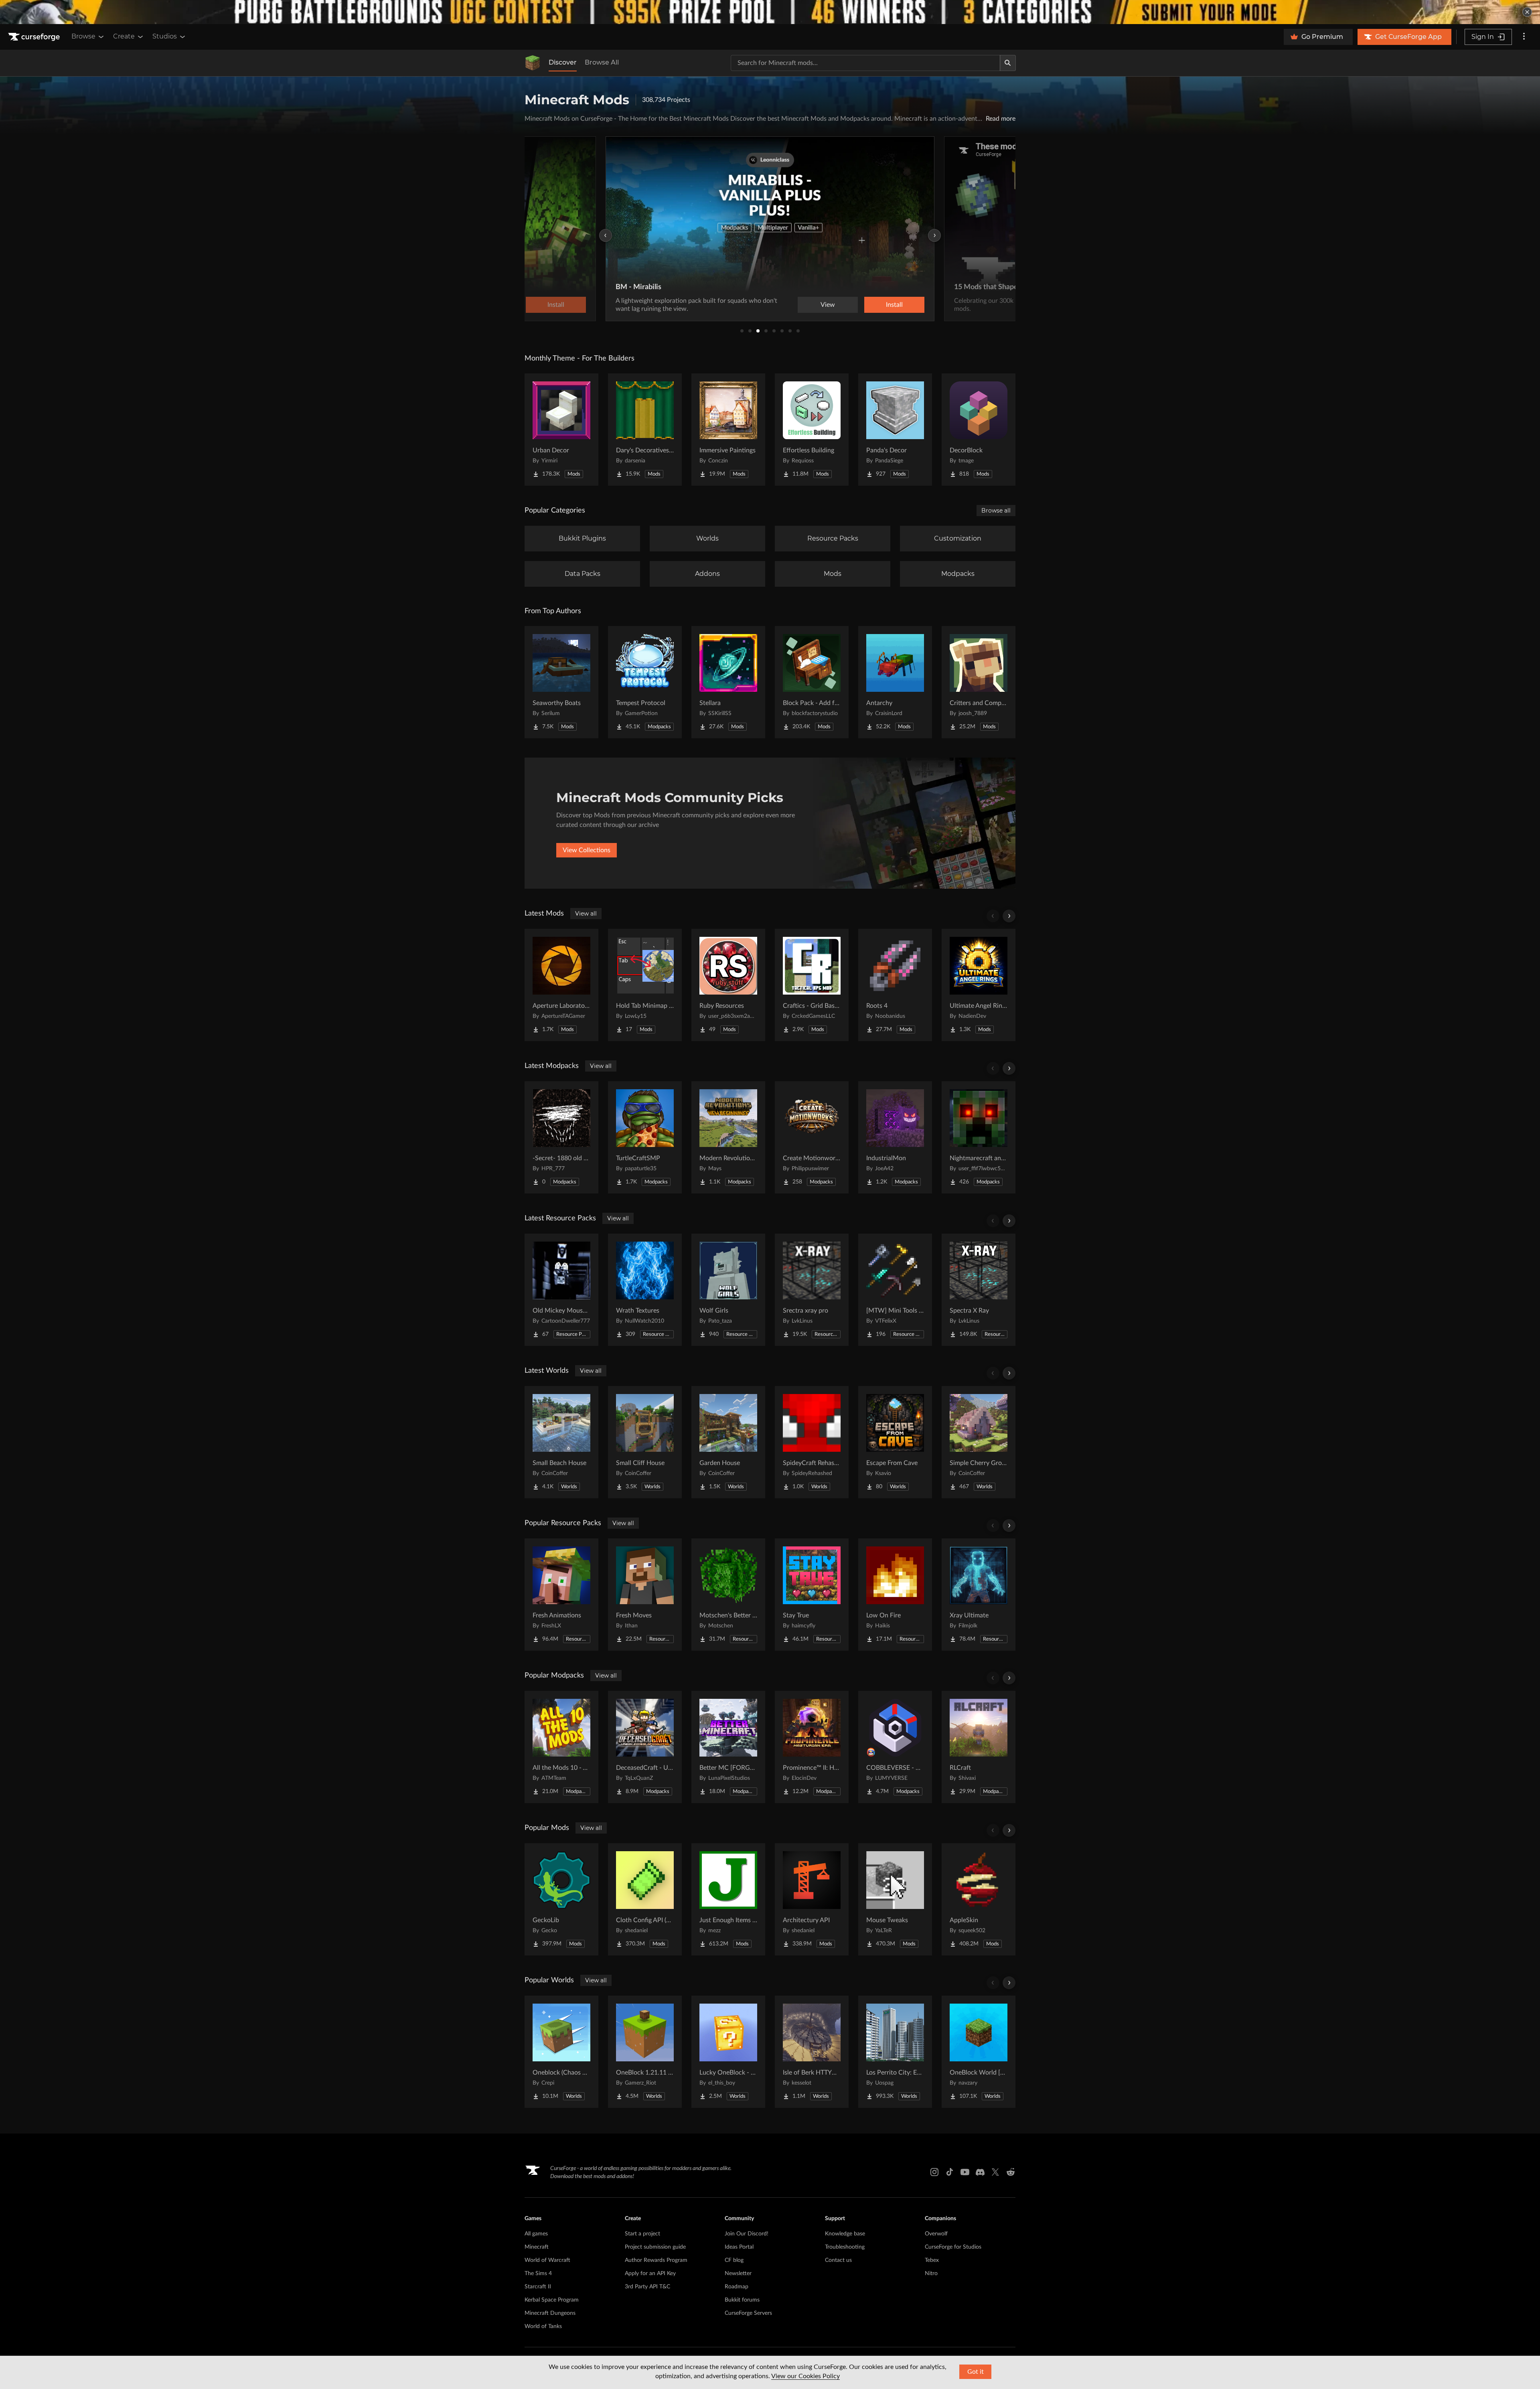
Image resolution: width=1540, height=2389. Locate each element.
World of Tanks (543, 2326)
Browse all (996, 511)
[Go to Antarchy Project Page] (895, 682)
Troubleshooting (845, 2247)
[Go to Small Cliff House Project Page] (645, 1442)
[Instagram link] (934, 2172)
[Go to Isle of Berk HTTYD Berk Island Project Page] (812, 2052)
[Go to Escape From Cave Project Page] (895, 1442)
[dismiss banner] (1527, 12)
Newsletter (738, 2274)
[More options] (1524, 37)
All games (536, 2234)
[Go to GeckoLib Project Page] (561, 1899)
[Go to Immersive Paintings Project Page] (728, 430)
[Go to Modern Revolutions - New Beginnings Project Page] (728, 1137)
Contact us (838, 2260)
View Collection (872, 305)
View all (586, 914)
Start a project (642, 2234)
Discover (563, 62)
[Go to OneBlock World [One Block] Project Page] (979, 2052)
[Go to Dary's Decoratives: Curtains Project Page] (645, 430)
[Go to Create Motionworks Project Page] (812, 1137)
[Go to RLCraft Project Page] (979, 1747)
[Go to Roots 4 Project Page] (895, 985)
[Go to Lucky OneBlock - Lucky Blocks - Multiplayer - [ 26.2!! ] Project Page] (728, 2052)
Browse (83, 36)
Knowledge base (845, 2234)
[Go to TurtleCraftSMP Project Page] (645, 1137)
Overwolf (936, 2234)
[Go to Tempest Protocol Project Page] (645, 682)
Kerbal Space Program (552, 2300)
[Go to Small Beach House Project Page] (561, 1442)
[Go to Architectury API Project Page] (812, 1899)
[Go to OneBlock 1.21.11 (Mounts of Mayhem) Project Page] (645, 2052)
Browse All (602, 62)
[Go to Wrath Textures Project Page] (645, 1290)
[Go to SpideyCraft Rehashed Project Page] (812, 1442)
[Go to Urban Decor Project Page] (561, 430)
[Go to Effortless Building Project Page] (812, 430)
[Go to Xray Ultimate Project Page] (979, 1595)
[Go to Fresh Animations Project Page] (561, 1595)
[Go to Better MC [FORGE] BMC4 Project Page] (728, 1747)
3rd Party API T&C (647, 2287)
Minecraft (537, 2247)
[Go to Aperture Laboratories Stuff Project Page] (561, 985)
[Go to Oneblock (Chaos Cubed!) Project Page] (561, 2052)
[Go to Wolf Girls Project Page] (728, 1290)
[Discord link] (980, 2172)
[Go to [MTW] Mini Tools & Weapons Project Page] (895, 1290)
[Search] (1008, 63)
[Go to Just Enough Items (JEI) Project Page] (728, 1899)
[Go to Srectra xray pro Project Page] (812, 1290)
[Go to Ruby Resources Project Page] (728, 985)
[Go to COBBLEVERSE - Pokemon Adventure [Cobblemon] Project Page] (895, 1747)
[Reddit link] (1011, 2172)
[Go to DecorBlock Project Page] (979, 430)
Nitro (931, 2274)
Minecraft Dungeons (550, 2313)
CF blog (734, 2260)
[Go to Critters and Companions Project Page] (979, 682)
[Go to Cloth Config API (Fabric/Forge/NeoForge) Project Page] (645, 1899)
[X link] (995, 2172)
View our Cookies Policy (805, 2376)
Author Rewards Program (656, 2260)
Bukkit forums (742, 2300)
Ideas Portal (739, 2247)
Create (124, 36)
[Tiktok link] (950, 2172)
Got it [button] (976, 2372)
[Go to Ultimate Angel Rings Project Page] (979, 985)
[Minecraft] (533, 63)
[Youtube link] (965, 2172)
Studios (165, 36)
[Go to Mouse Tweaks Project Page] (895, 1899)
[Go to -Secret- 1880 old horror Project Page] (561, 1137)
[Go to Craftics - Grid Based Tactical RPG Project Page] (812, 985)
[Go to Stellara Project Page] (728, 682)
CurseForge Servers (748, 2313)
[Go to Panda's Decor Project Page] (895, 430)
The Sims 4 (538, 2274)
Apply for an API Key (650, 2274)
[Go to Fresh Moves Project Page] (645, 1595)
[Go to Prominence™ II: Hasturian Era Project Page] (812, 1747)
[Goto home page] (35, 37)
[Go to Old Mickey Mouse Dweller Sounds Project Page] (561, 1290)
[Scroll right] (1009, 916)
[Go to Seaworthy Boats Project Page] (561, 682)
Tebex (932, 2260)
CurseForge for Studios (953, 2247)
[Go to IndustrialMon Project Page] (895, 1137)
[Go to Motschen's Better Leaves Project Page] (728, 1595)
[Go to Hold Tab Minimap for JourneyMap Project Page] (645, 985)
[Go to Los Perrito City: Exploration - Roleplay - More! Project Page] (895, 2052)
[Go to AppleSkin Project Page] (979, 1899)
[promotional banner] (770, 12)
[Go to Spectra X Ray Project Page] (979, 1290)
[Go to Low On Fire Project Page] (895, 1595)
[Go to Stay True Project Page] (812, 1595)
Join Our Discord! (747, 2234)
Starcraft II (538, 2287)
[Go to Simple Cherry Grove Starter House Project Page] (979, 1442)
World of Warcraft (547, 2260)
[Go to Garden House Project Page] (728, 1442)
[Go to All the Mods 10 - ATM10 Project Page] (561, 1747)
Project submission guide (655, 2247)
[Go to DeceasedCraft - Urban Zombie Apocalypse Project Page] (645, 1747)
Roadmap (737, 2287)
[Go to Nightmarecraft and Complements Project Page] (979, 1137)
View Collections (587, 850)
